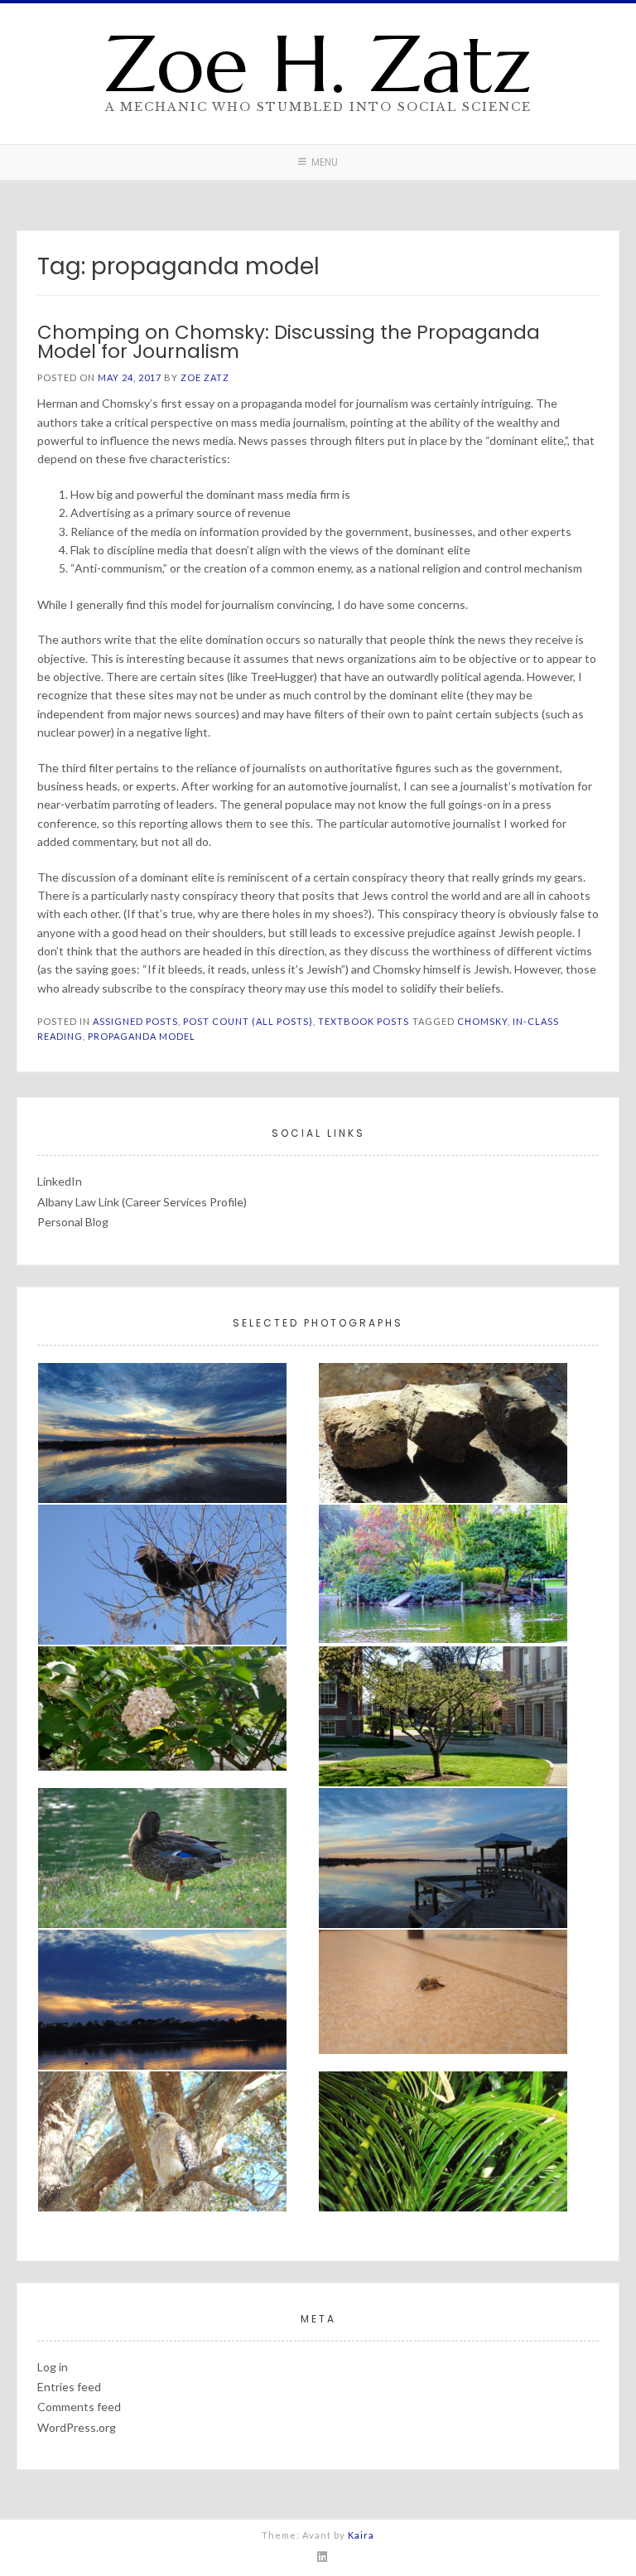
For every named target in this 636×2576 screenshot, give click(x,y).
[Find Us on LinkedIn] (323, 2557)
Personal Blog (73, 1222)
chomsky (482, 1021)
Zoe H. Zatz (318, 64)
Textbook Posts (364, 1021)
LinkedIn (60, 1181)
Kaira (361, 2535)
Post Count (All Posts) (248, 1021)
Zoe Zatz (205, 377)
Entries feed (69, 2387)
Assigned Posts (135, 1021)
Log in (53, 2367)
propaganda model (142, 1036)
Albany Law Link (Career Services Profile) (142, 1202)
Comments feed (79, 2407)
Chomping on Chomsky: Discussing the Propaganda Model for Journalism (289, 342)
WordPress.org (77, 2427)
